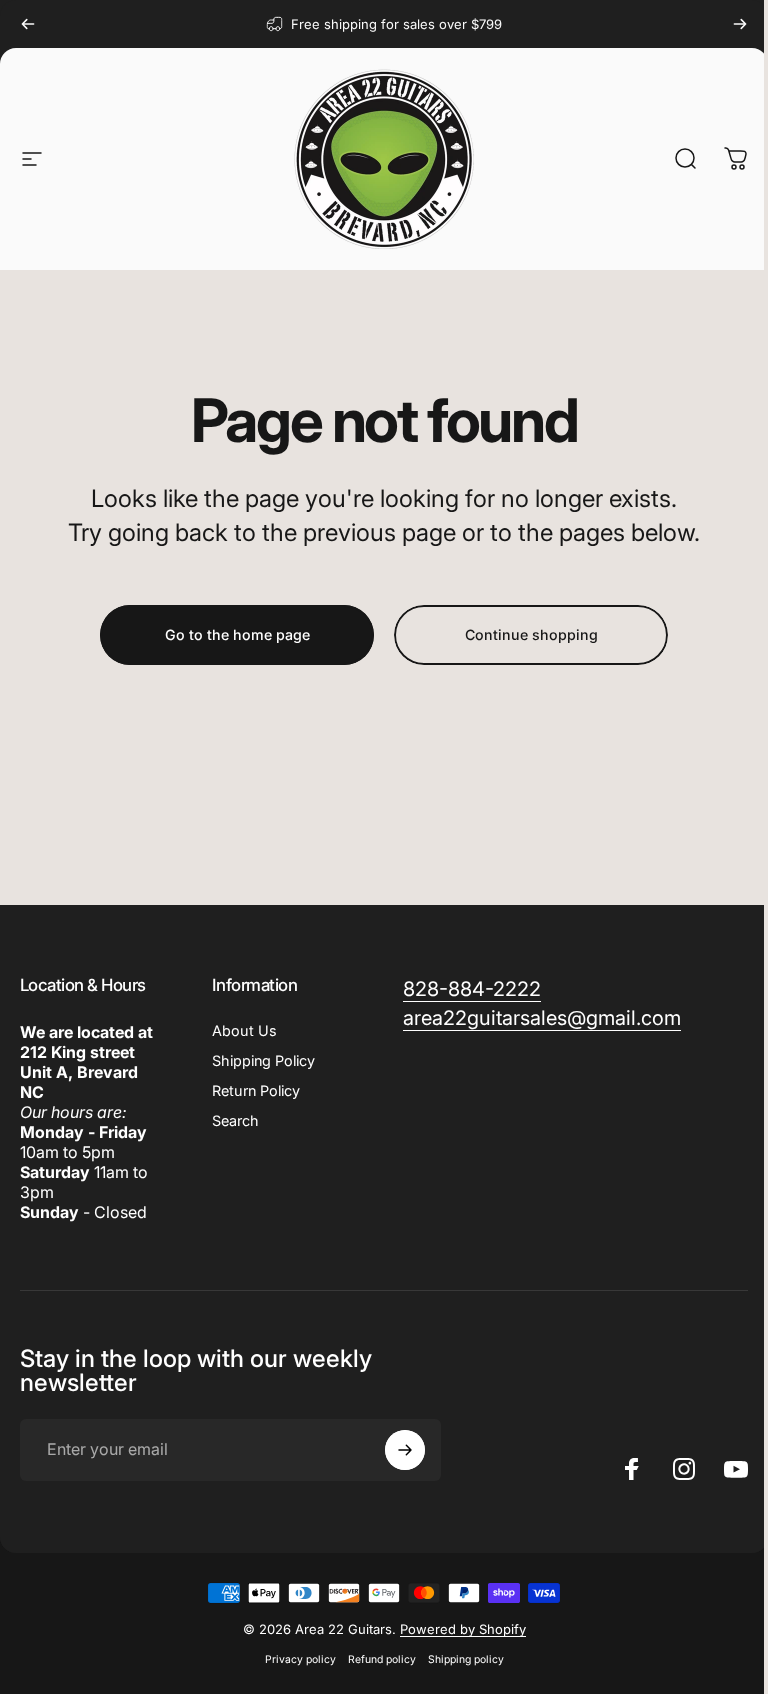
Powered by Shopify (463, 1629)
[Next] (740, 24)
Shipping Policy (263, 1060)
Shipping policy (466, 1659)
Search (235, 1120)
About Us (244, 1030)
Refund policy (382, 1659)
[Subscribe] (405, 1450)
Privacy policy (300, 1659)
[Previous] (28, 24)
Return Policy (256, 1090)
